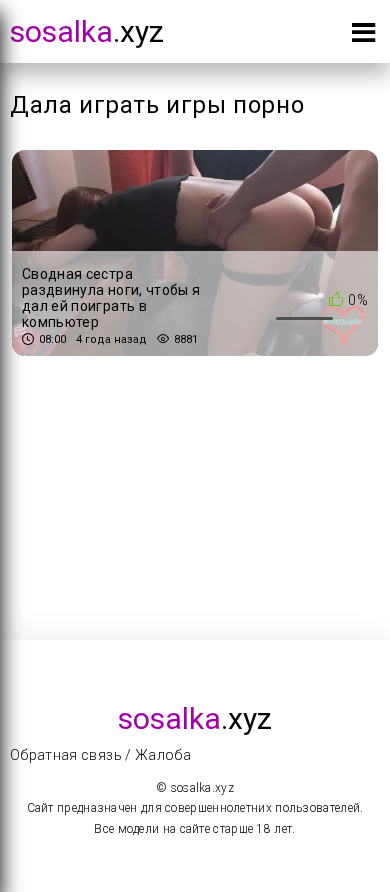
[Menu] (363, 36)
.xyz (87, 31)
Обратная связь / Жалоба (100, 755)
